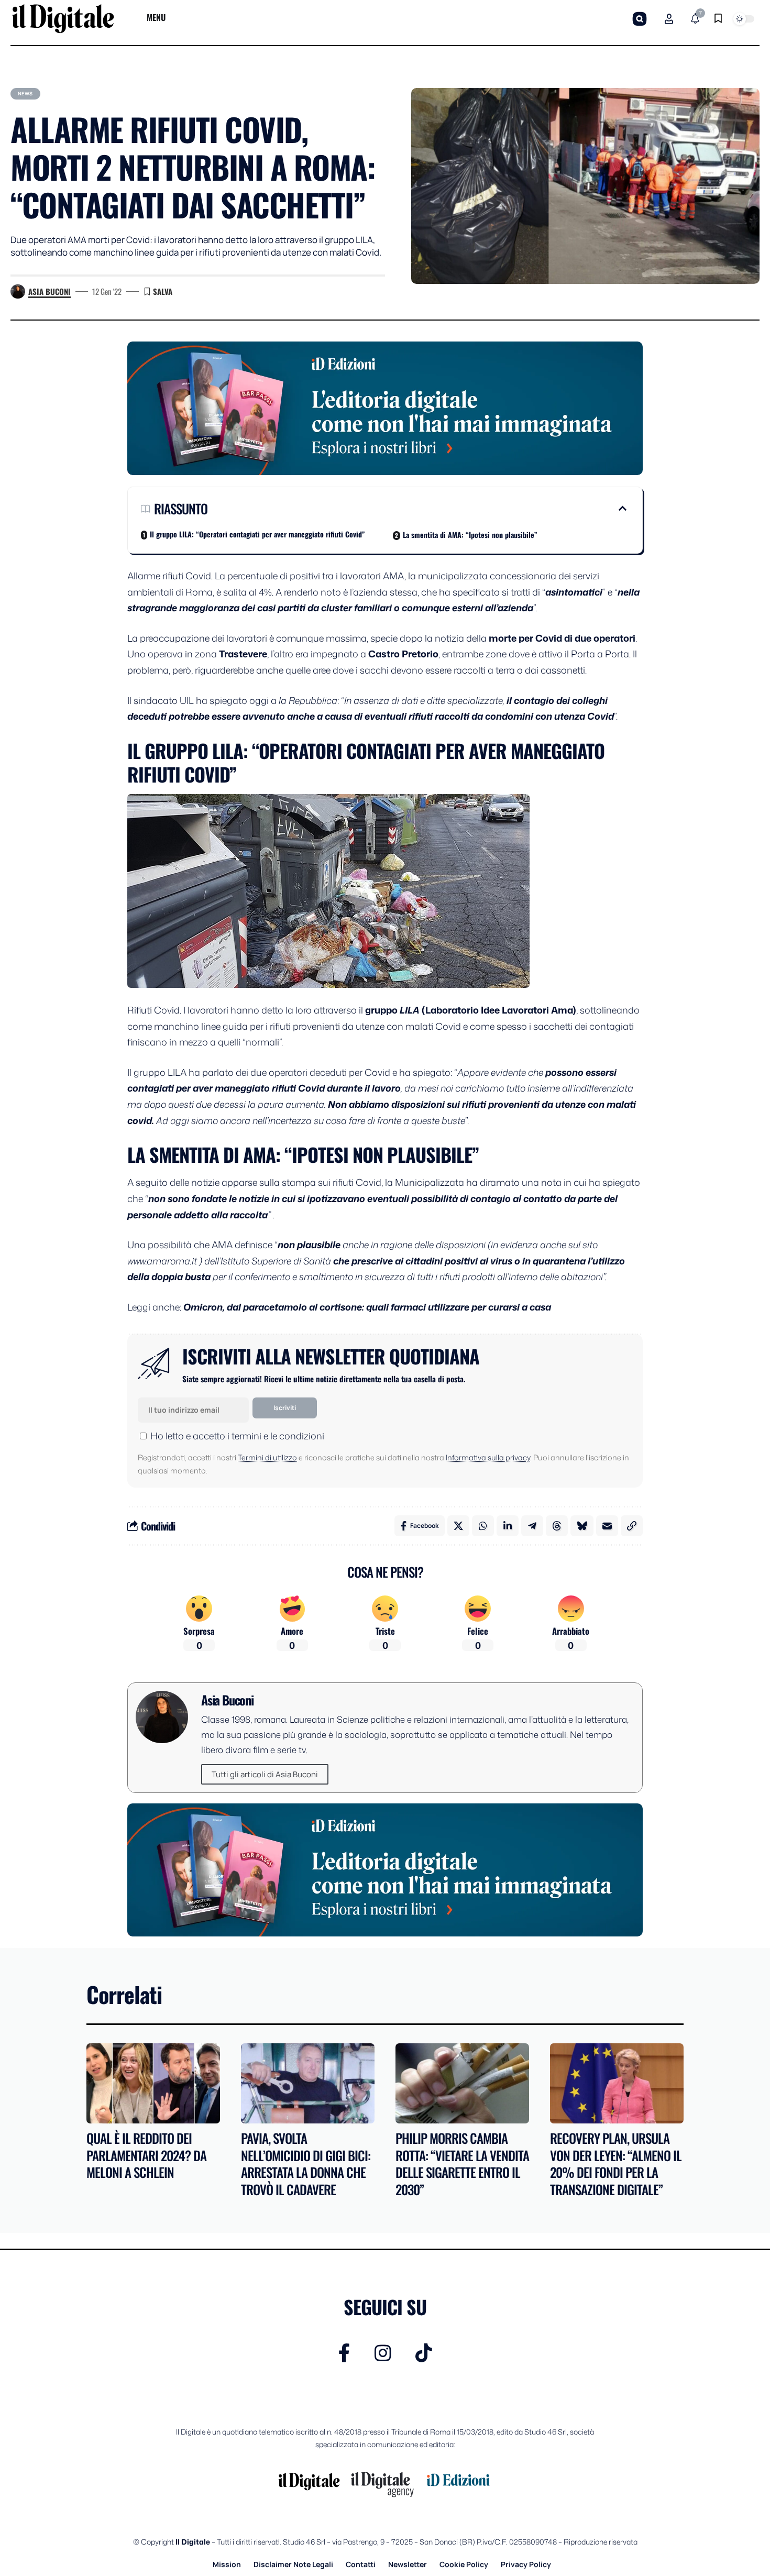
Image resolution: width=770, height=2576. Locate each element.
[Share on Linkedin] (508, 1526)
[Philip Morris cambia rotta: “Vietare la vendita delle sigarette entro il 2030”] (462, 2083)
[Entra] (669, 19)
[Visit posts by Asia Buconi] (18, 292)
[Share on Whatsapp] (483, 1526)
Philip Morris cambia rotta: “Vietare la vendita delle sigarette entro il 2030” (462, 2164)
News (25, 93)
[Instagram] (383, 2353)
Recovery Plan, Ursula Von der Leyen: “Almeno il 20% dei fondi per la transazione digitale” (616, 2164)
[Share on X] (458, 1526)
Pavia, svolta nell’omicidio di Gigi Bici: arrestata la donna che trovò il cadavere (306, 2164)
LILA (411, 1010)
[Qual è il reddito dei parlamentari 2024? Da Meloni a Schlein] (153, 2083)
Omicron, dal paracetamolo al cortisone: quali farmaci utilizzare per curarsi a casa (366, 1307)
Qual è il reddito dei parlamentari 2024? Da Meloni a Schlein (146, 2155)
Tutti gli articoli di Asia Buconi (265, 1774)
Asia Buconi (49, 291)
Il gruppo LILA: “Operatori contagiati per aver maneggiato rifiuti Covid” (257, 534)
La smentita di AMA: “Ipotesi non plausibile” (470, 535)
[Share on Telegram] (532, 1526)
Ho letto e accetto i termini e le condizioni (237, 1436)
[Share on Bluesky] (582, 1526)
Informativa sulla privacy (488, 1457)
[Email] (607, 1526)
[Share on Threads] (557, 1526)
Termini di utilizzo (267, 1457)
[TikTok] (424, 2353)
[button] (640, 19)
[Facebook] (344, 2353)
